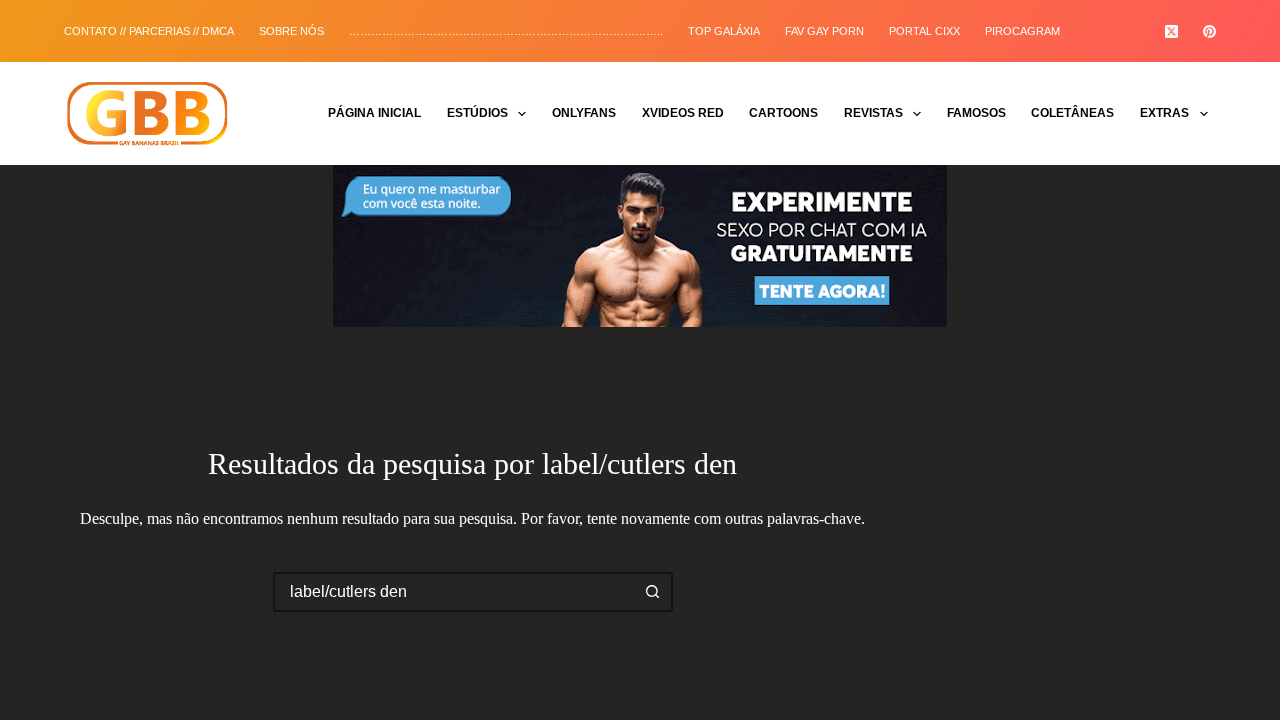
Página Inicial (374, 113)
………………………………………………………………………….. (506, 31)
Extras (1164, 113)
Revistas (873, 113)
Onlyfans (584, 113)
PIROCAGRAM (1022, 31)
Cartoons (783, 113)
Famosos (976, 113)
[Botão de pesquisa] (653, 592)
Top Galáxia (724, 31)
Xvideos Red (683, 113)
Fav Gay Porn (824, 31)
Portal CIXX (924, 31)
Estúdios (477, 113)
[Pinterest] (1209, 31)
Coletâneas (1072, 113)
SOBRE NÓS (291, 31)
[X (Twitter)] (1171, 31)
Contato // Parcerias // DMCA (149, 31)
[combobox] (455, 592)
